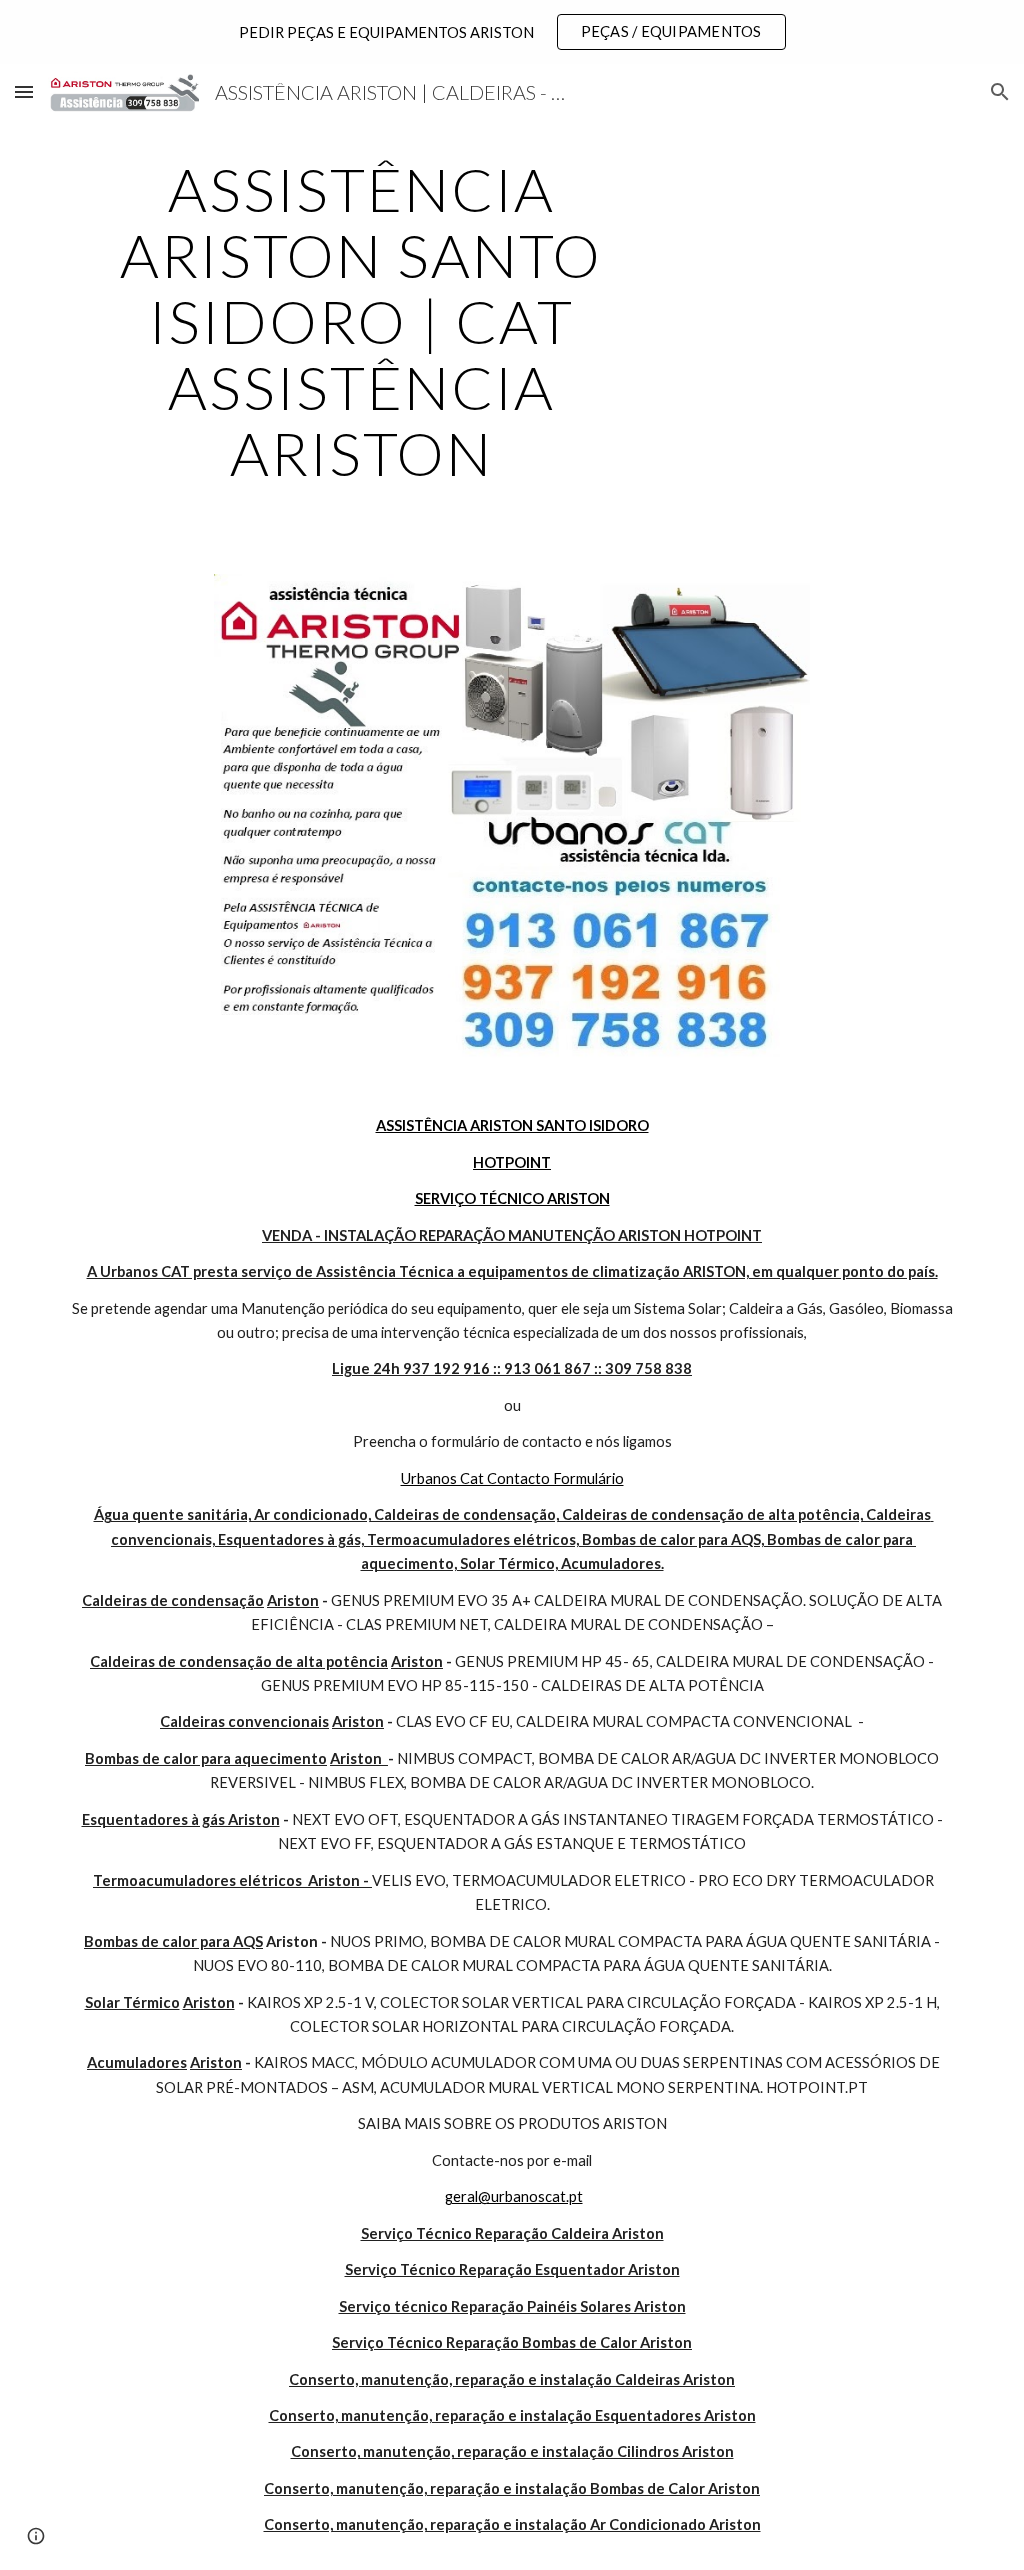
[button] (24, 91)
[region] (512, 32)
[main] (361, 321)
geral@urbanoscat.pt (514, 2196)
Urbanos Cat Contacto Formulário (512, 1478)
